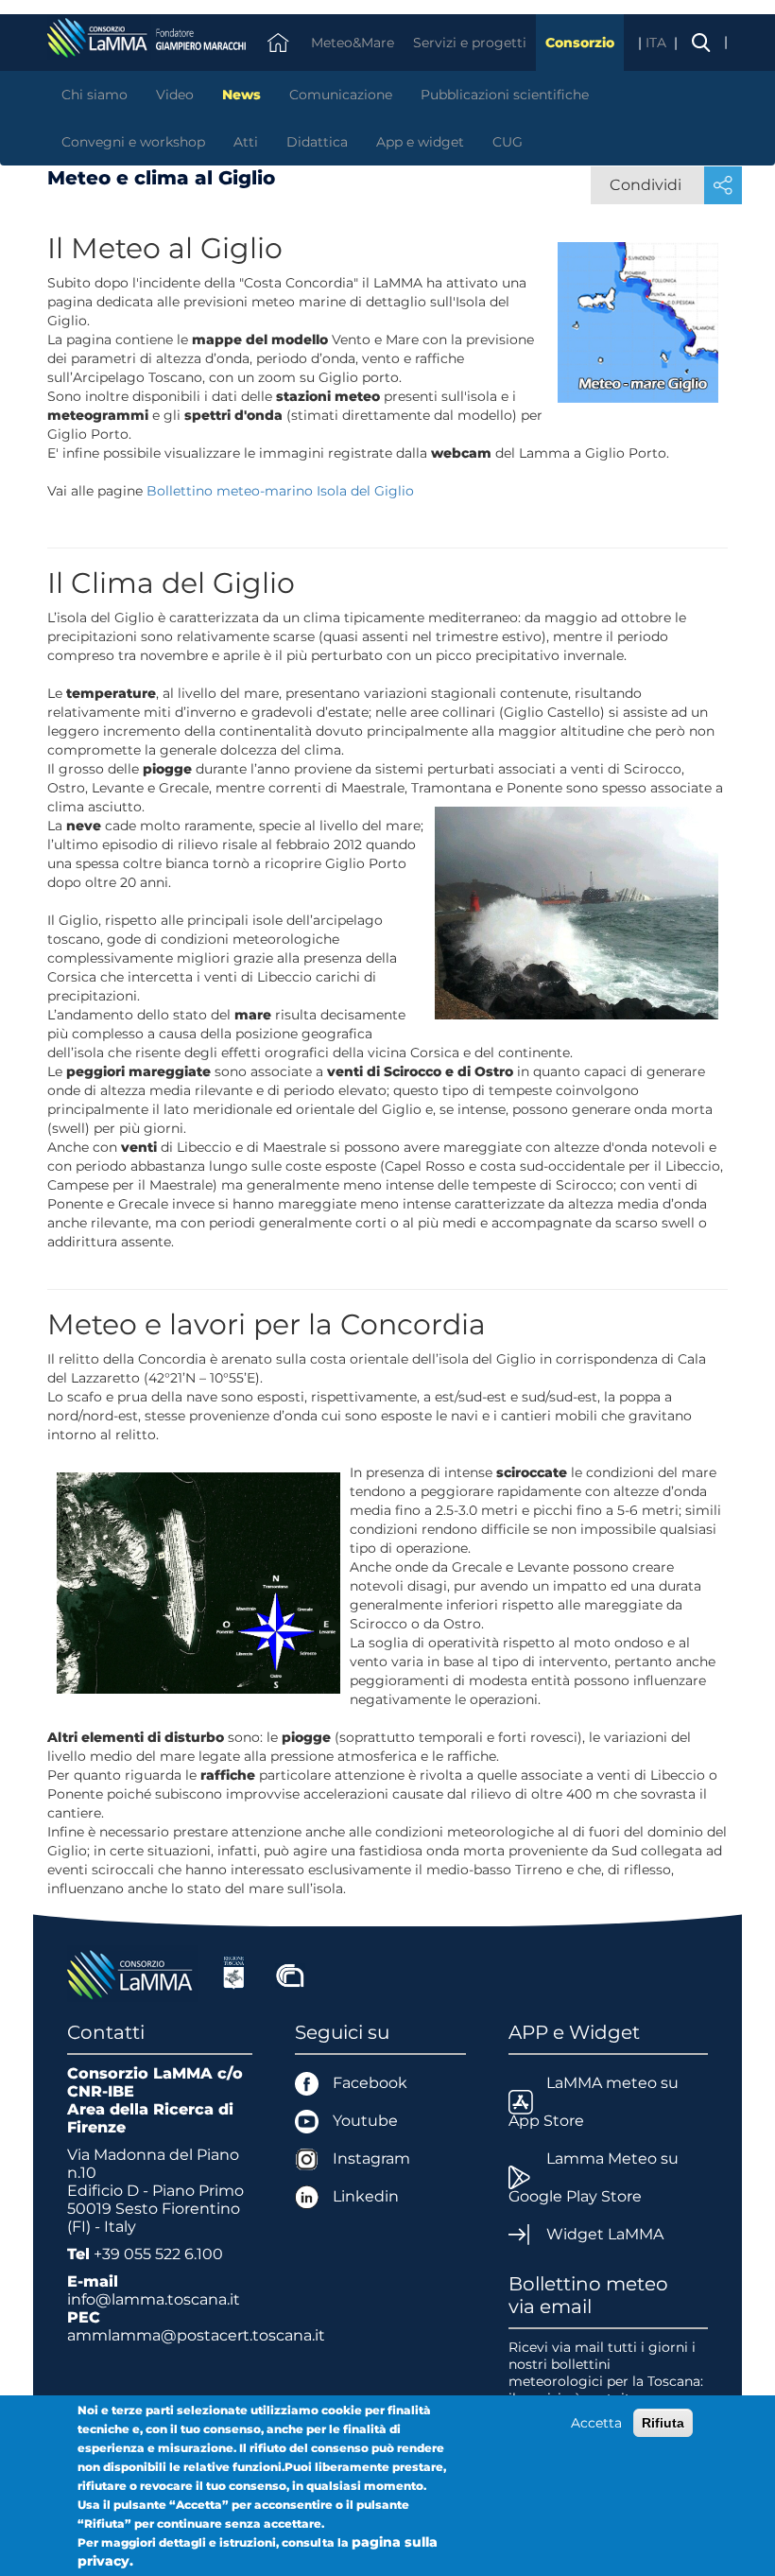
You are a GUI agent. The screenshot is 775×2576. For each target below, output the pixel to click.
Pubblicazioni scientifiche (505, 95)
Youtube (365, 2121)
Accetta (596, 2423)
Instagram (371, 2158)
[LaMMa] (132, 1973)
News (241, 95)
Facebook (370, 2083)
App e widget (420, 142)
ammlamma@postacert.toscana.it (196, 2335)
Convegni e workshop (133, 142)
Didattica (317, 142)
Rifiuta (663, 2423)
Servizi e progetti (470, 43)
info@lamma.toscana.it (154, 2299)
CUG (508, 142)
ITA (658, 43)
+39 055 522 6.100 (158, 2254)
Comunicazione (341, 95)
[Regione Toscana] (234, 1973)
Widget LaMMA (605, 2234)
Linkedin (366, 2196)
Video (175, 95)
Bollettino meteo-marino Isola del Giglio (280, 491)
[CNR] (290, 1973)
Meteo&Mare (353, 43)
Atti (246, 142)
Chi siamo (95, 95)
